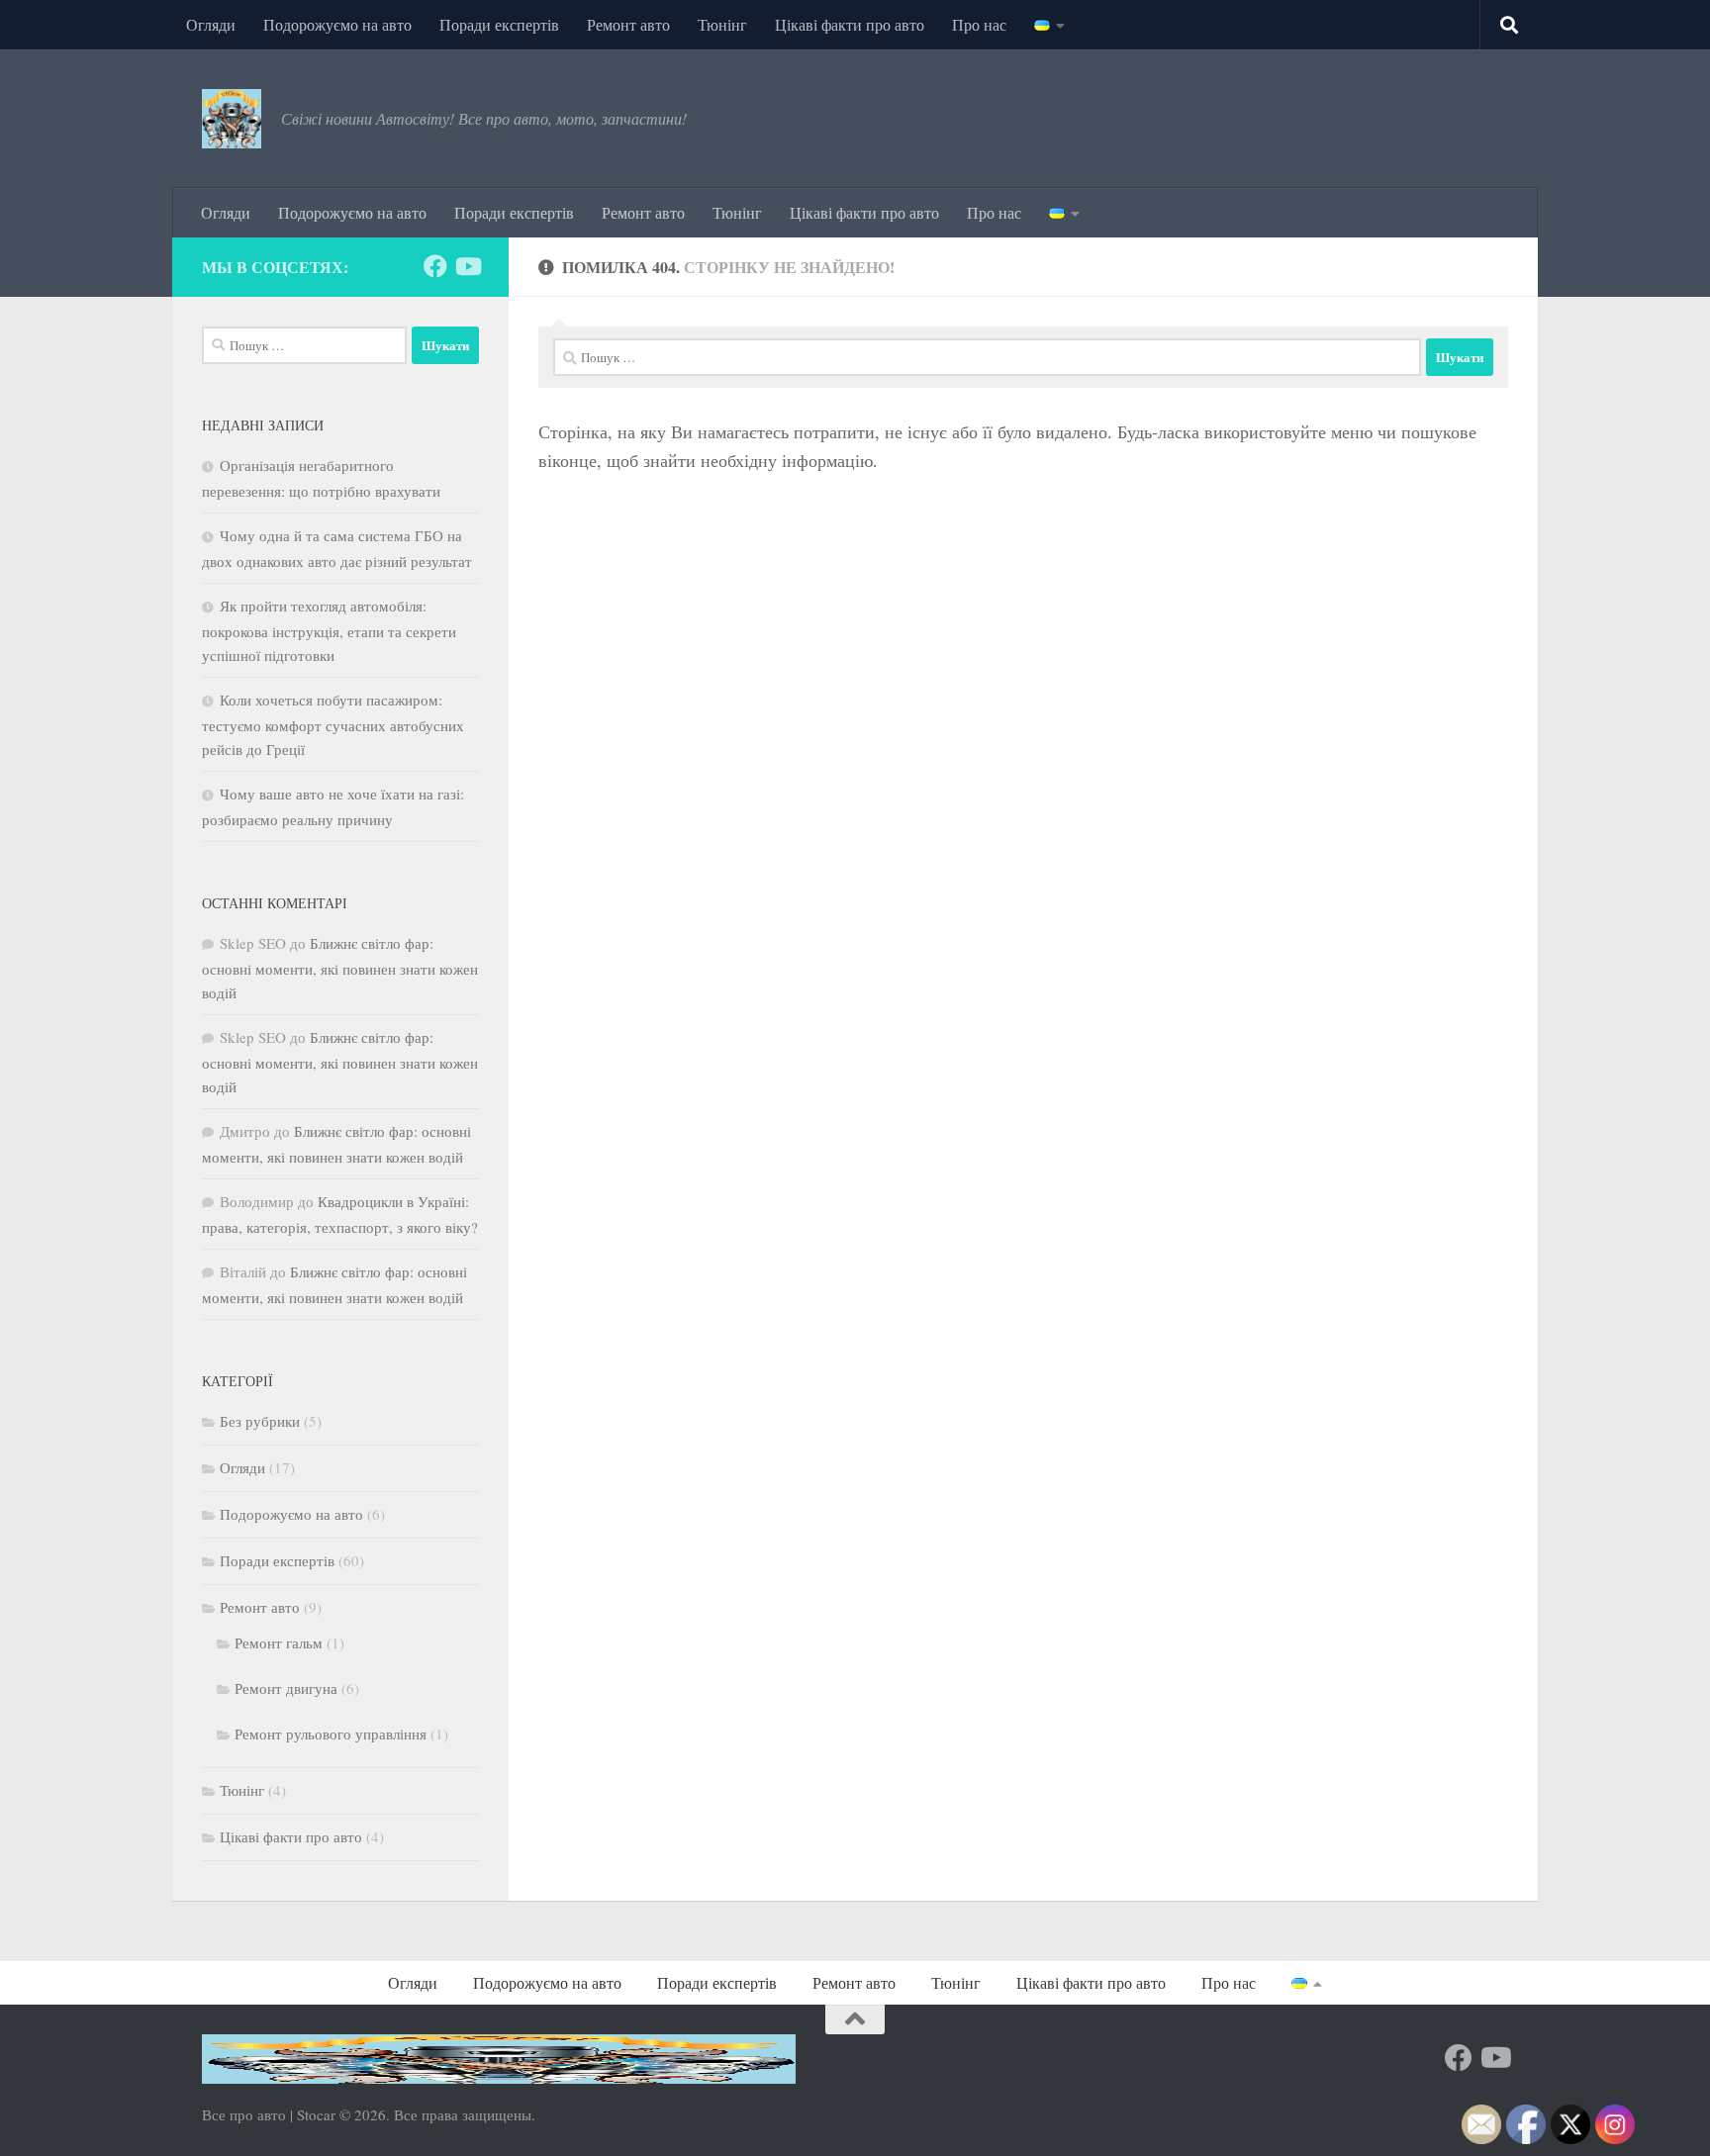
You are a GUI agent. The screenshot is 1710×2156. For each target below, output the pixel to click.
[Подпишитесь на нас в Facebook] (435, 266)
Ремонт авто (628, 24)
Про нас (979, 24)
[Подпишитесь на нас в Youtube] (467, 266)
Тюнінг (722, 24)
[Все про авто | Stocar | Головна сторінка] (232, 119)
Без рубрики (260, 1421)
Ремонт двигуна (286, 1688)
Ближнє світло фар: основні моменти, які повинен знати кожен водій (340, 968)
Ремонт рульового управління (331, 1734)
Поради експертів (499, 24)
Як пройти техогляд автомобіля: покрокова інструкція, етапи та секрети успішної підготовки (329, 630)
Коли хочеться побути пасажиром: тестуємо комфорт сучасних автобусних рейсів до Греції (333, 724)
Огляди (211, 24)
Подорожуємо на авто (337, 24)
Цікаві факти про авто (850, 24)
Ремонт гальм (279, 1642)
